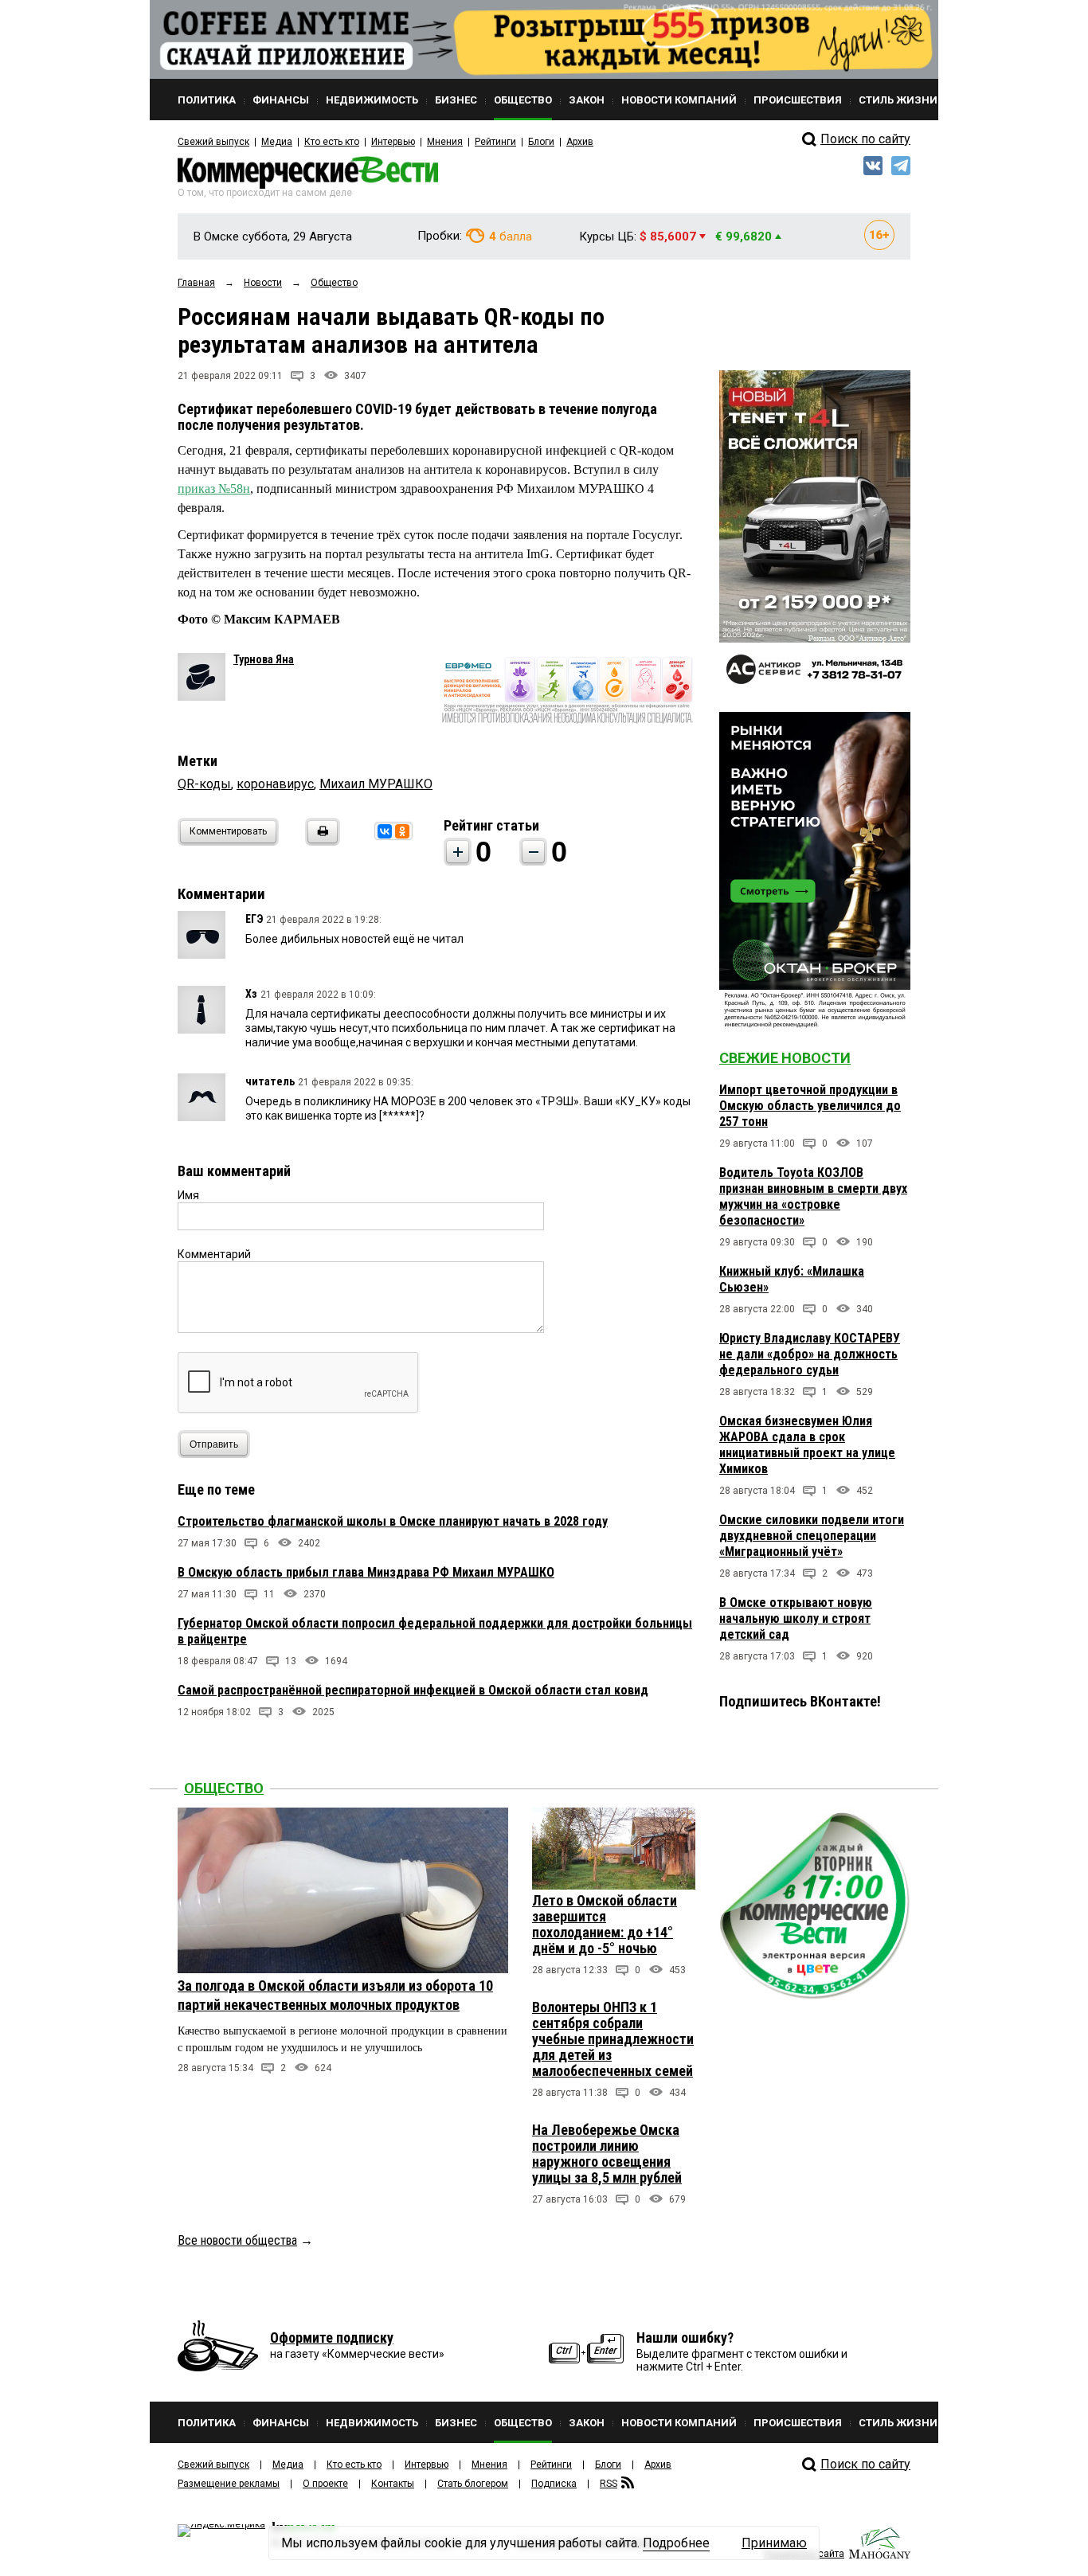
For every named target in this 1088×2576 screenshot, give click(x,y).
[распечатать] (320, 841)
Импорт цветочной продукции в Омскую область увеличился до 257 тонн (810, 1106)
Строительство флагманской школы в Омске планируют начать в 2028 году (393, 1521)
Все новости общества (237, 2240)
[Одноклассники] (402, 831)
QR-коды (204, 784)
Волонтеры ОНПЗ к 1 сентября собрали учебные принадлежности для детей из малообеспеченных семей (613, 2039)
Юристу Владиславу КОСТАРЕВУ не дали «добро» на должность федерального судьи (810, 1354)
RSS (609, 2484)
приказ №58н (214, 489)
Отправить (214, 1444)
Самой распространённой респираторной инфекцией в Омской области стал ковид (413, 1690)
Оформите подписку (332, 2338)
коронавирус (275, 784)
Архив (580, 142)
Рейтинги (495, 142)
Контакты (393, 2484)
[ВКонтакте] (385, 831)
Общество (224, 1788)
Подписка (554, 2484)
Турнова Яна (264, 659)
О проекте (325, 2484)
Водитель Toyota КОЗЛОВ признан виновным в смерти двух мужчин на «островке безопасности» (813, 1196)
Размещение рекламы (229, 2484)
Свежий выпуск (213, 142)
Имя (188, 1195)
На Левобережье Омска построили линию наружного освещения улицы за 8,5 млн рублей (607, 2154)
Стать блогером (473, 2484)
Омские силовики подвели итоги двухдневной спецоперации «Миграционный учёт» (812, 1536)
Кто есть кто (332, 142)
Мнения (445, 142)
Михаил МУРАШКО (376, 784)
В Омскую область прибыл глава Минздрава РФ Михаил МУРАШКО (366, 1572)
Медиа (277, 142)
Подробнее (676, 2543)
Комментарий (214, 1254)
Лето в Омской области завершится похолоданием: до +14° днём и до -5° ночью (605, 1924)
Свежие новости (785, 1058)
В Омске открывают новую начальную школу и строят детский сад (796, 1618)
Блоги (541, 142)
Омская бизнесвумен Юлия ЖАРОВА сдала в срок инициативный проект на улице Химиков (807, 1445)
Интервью (393, 142)
